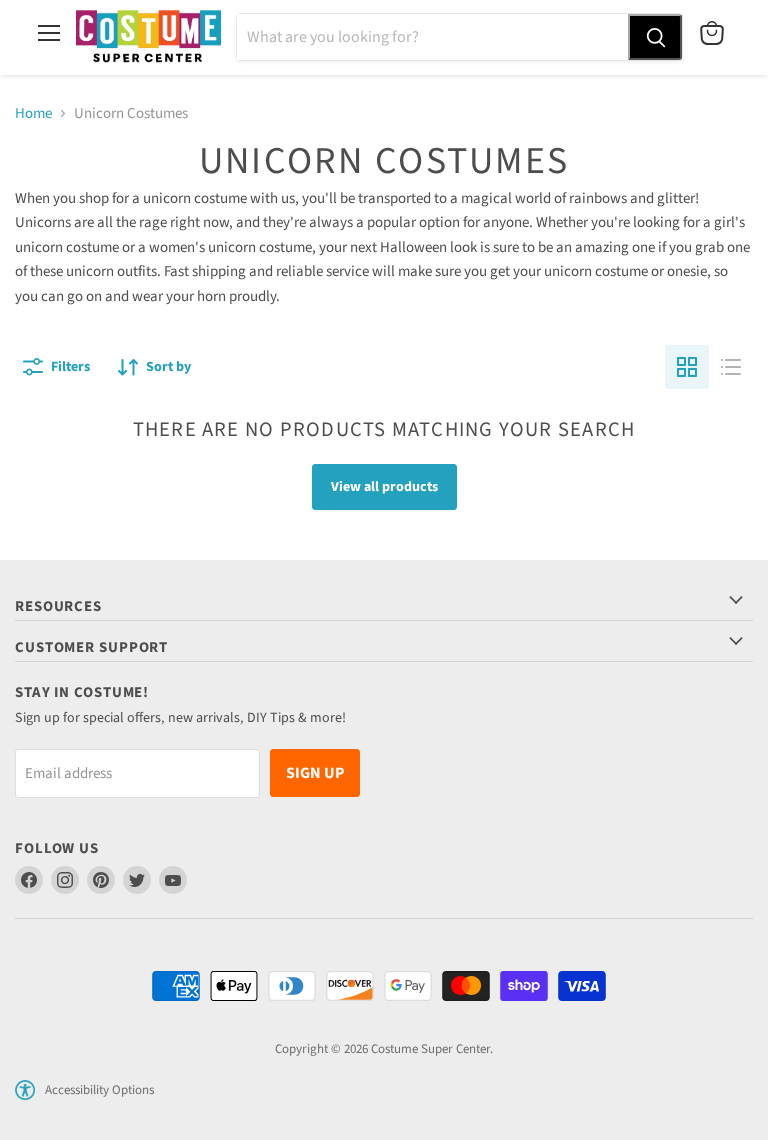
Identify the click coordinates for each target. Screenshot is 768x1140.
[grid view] (687, 367)
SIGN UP (315, 773)
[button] (25, 1090)
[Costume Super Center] (148, 37)
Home (33, 113)
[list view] (731, 367)
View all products (384, 487)
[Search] (655, 37)
